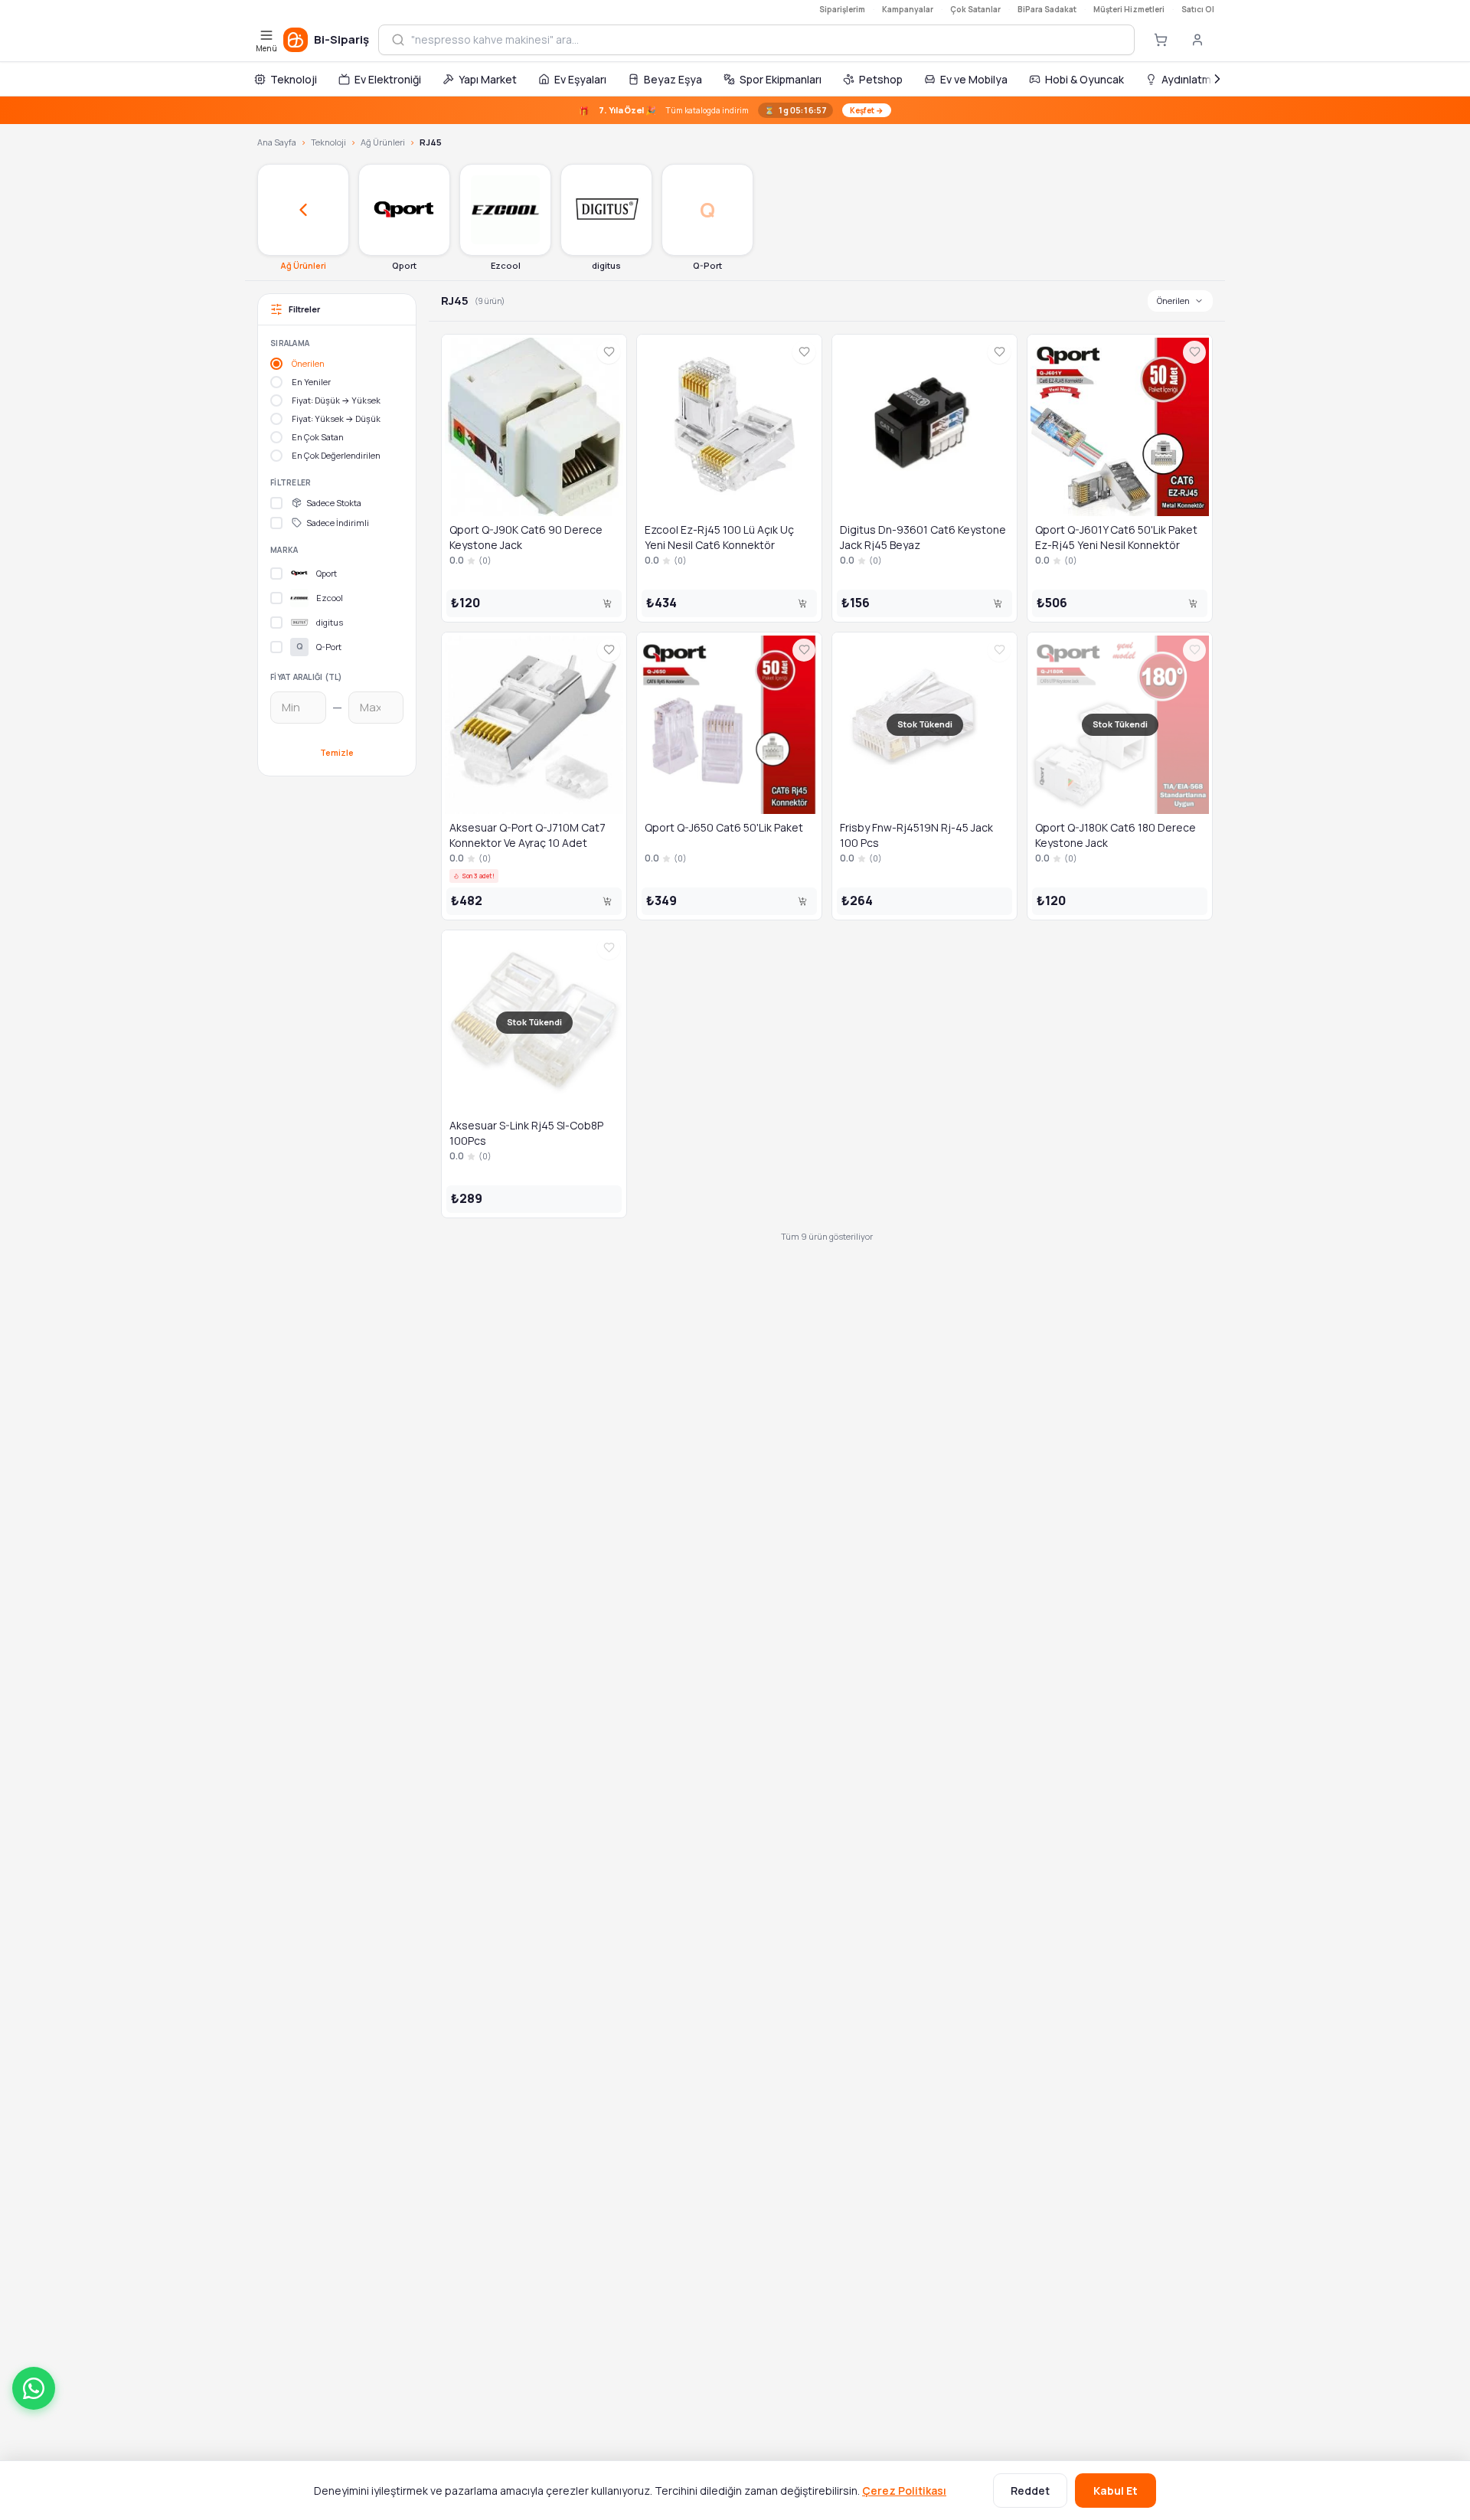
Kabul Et (1116, 2491)
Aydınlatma (1189, 79)
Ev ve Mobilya (974, 79)
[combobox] (766, 40)
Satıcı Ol (1198, 9)
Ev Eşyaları (580, 79)
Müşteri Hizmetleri (1129, 9)
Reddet (1030, 2491)
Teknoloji (294, 79)
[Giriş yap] (1197, 40)
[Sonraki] (1217, 79)
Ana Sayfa (277, 142)
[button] (34, 2388)
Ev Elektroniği (388, 79)
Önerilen (1173, 301)
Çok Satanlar (975, 9)
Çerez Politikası (904, 2491)
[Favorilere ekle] (609, 352)
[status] (735, 110)
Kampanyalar (908, 9)
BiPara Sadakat (1047, 9)
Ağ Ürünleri (383, 142)
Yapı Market (488, 79)
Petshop (881, 79)
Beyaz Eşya (673, 79)
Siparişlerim (842, 9)
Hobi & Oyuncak (1085, 79)
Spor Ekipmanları (781, 79)
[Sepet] (1161, 40)
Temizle (337, 752)
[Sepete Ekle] (607, 603)
